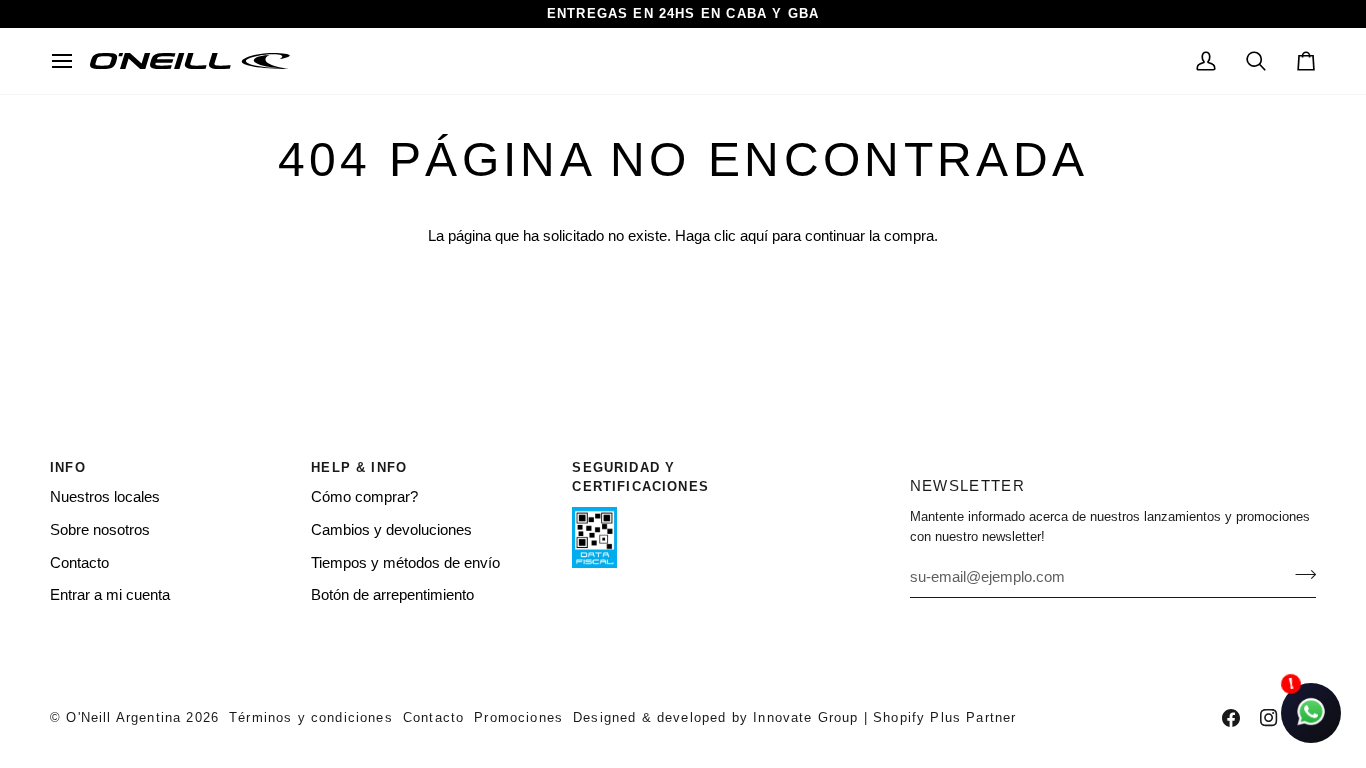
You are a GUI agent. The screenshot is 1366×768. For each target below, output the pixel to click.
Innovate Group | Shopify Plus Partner (884, 717)
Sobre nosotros (100, 530)
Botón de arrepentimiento (392, 595)
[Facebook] (1231, 718)
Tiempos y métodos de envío (405, 563)
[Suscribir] (1299, 574)
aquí (754, 236)
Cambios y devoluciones (391, 530)
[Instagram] (1269, 718)
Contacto (79, 563)
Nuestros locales (105, 497)
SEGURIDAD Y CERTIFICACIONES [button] (640, 477)
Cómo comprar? (364, 497)
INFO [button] (68, 467)
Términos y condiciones (311, 717)
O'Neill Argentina (123, 717)
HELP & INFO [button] (359, 467)
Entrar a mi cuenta (110, 595)
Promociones (518, 717)
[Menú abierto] (70, 61)
